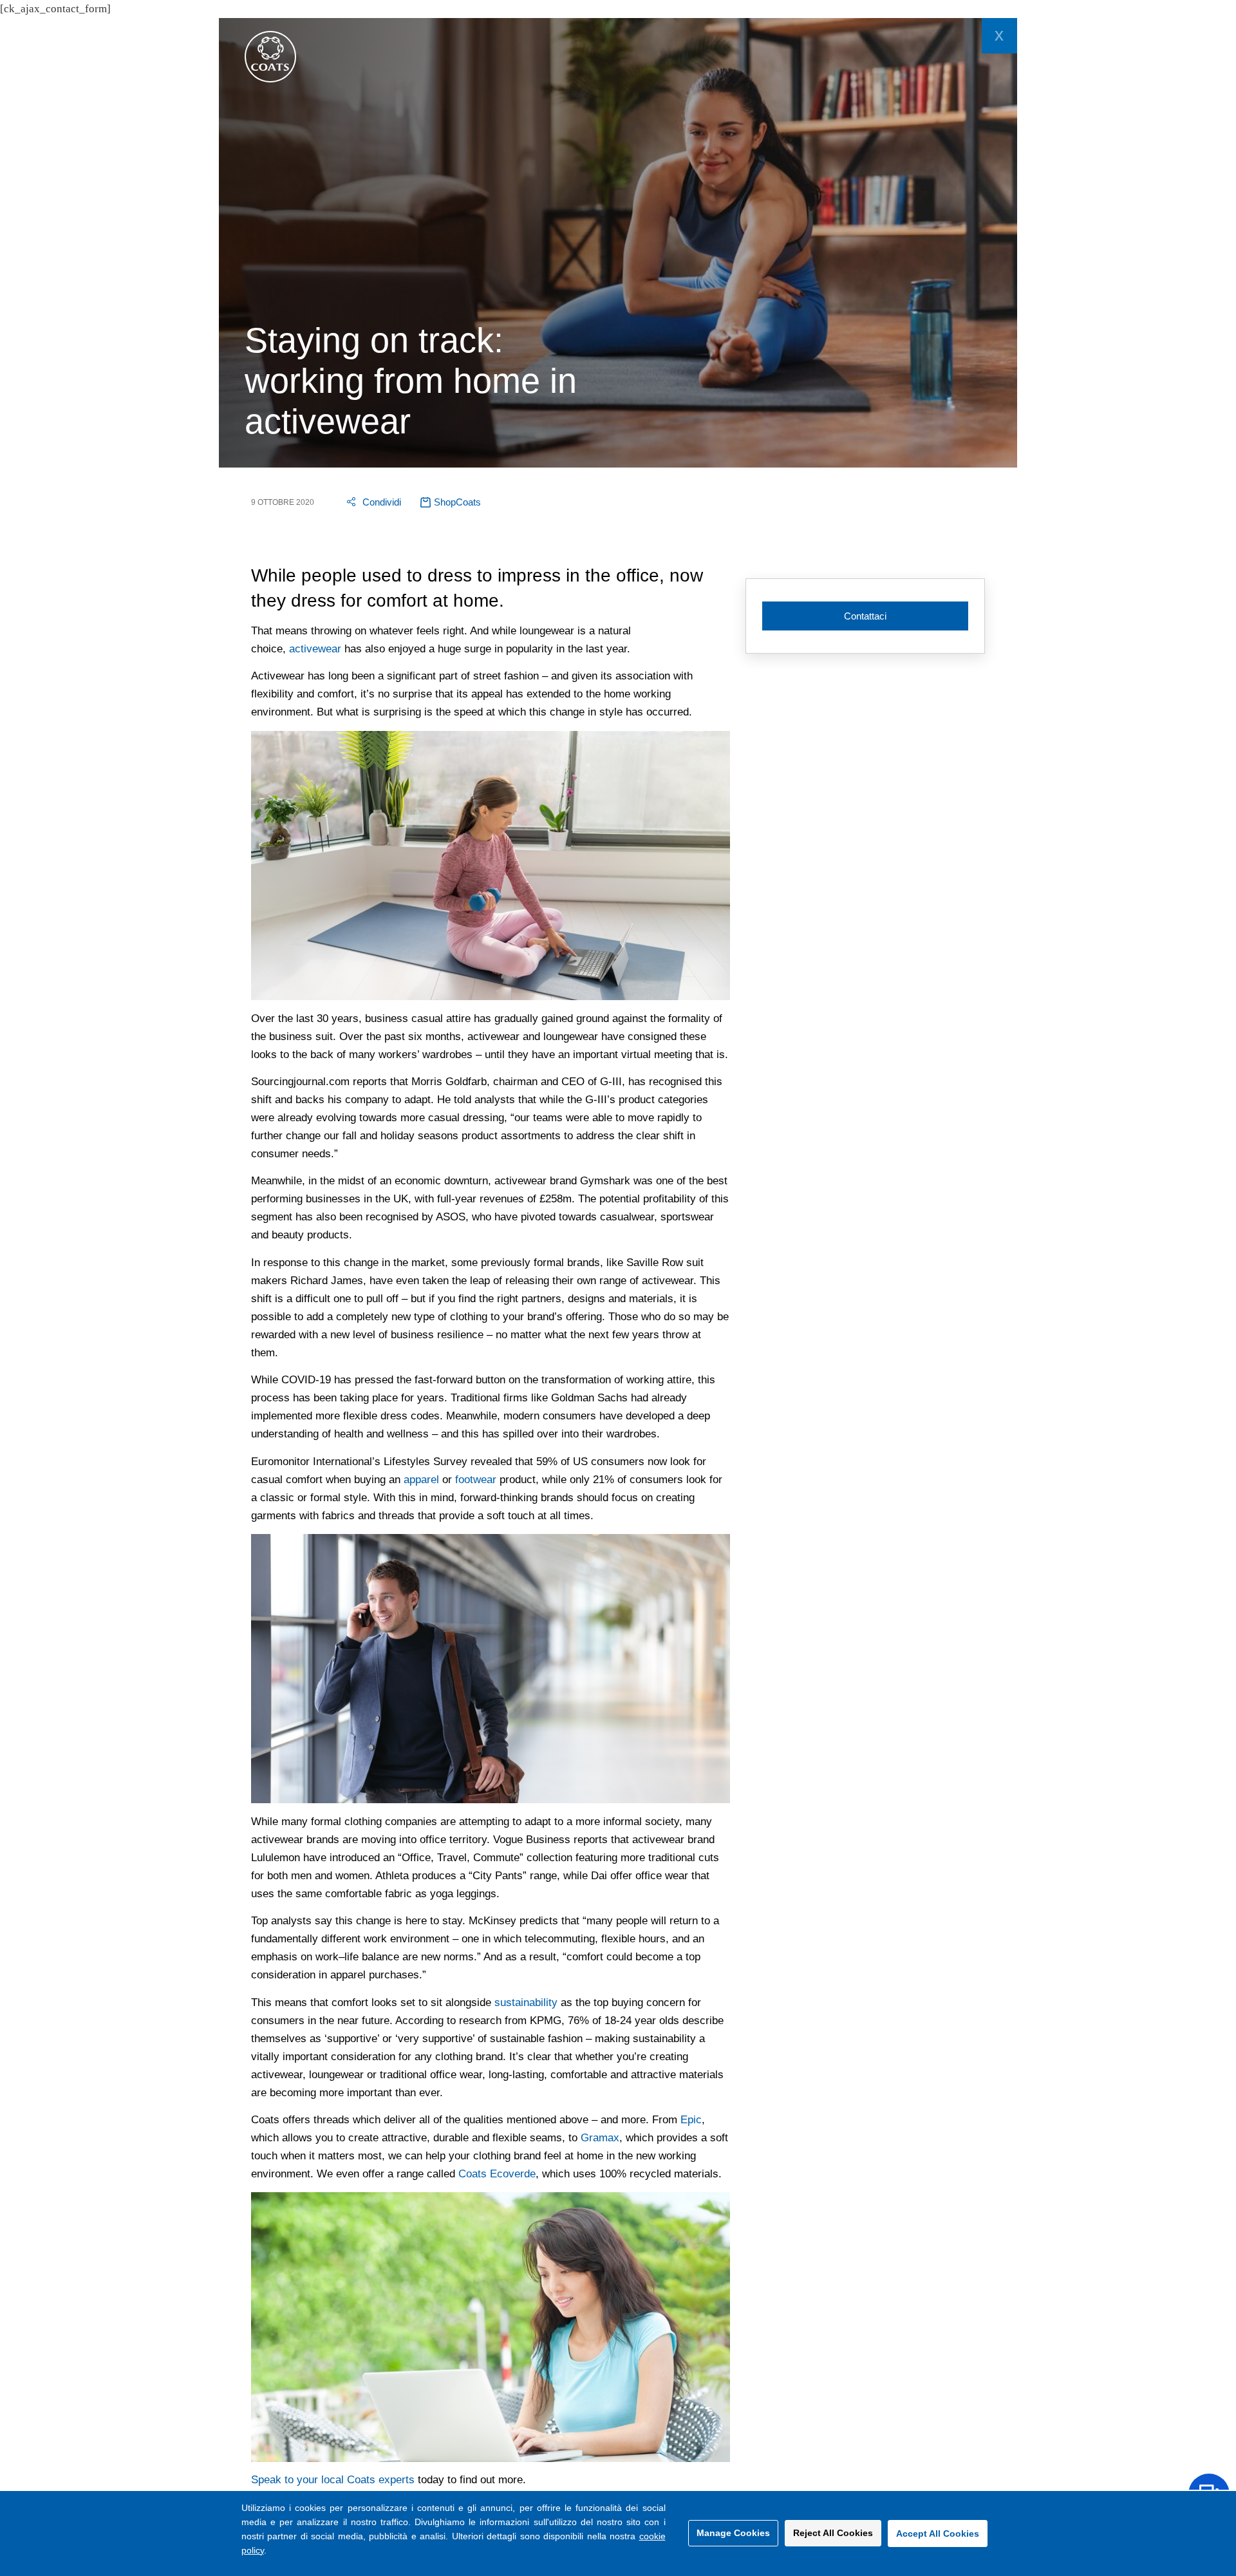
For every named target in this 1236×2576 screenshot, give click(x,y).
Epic (691, 2120)
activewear (315, 649)
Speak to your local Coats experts (333, 2480)
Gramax (600, 2138)
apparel (421, 1480)
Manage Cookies (733, 2533)
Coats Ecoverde (497, 2174)
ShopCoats (457, 502)
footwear (476, 1480)
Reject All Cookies (833, 2533)
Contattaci (865, 616)
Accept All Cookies (938, 2533)
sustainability (526, 2003)
